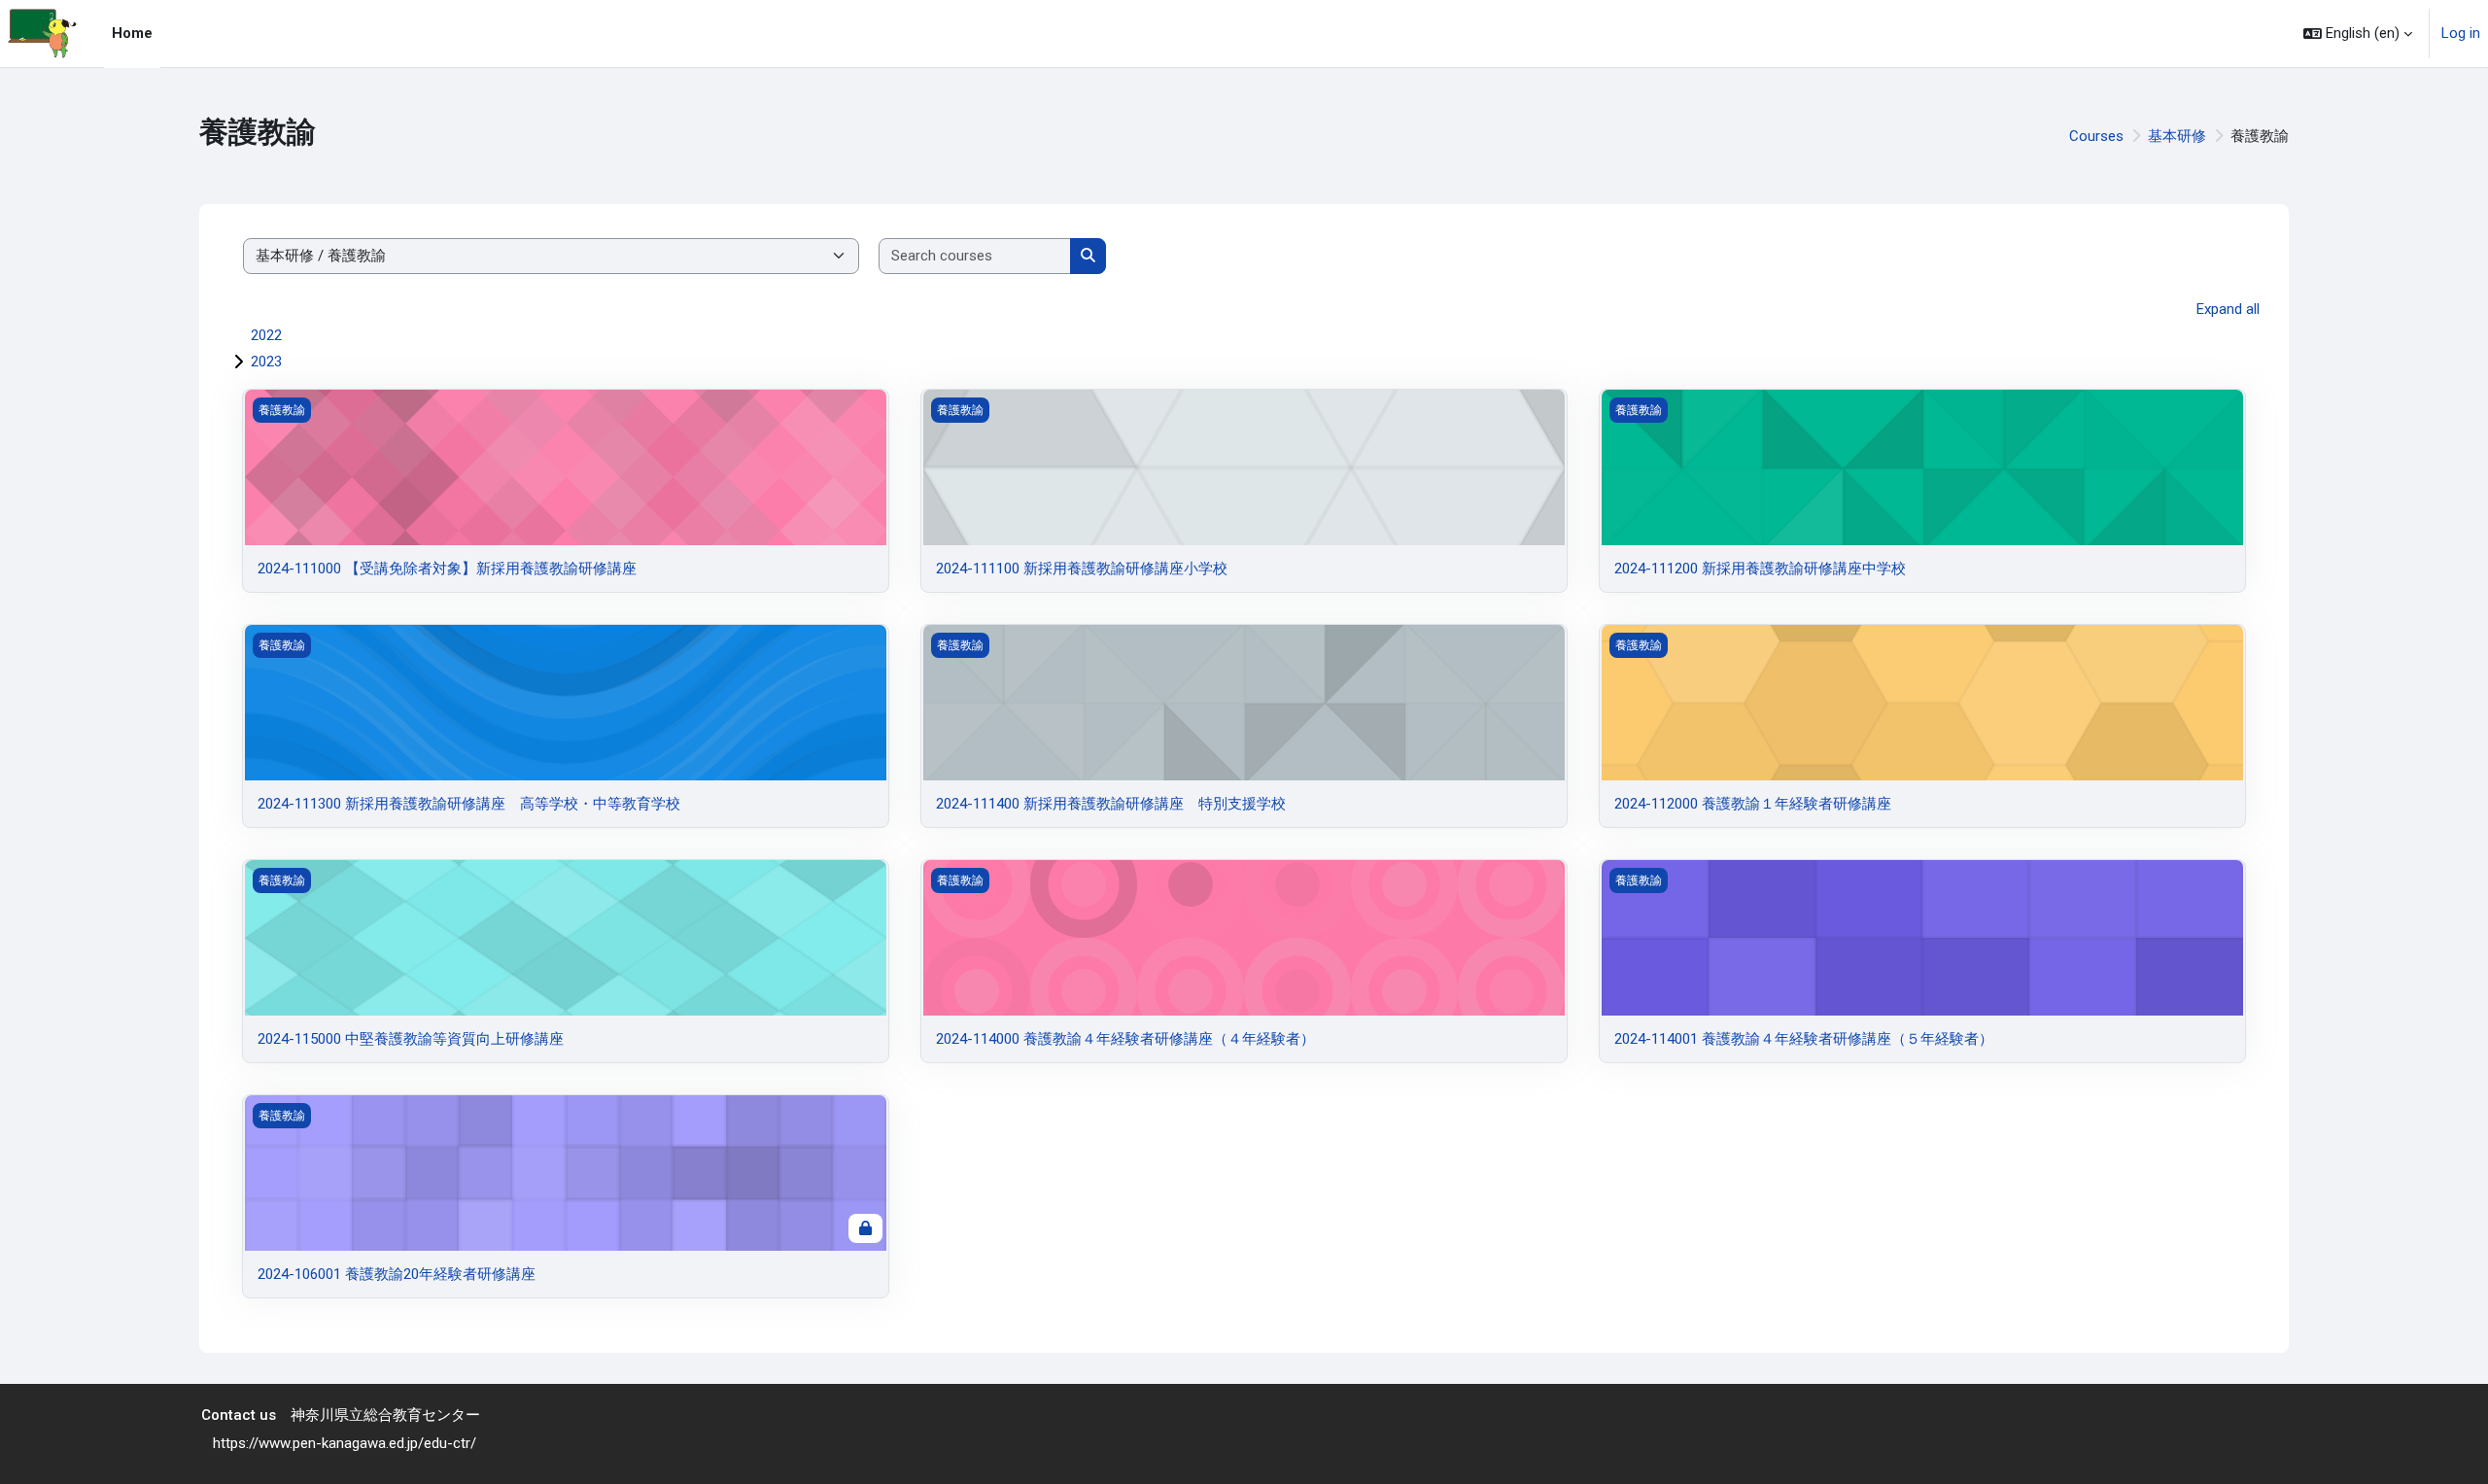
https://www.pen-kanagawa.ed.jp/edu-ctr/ (345, 1442)
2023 (266, 362)
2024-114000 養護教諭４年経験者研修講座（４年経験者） (1125, 1039)
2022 (266, 335)
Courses (2096, 136)
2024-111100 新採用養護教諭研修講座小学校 (1082, 569)
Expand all (2228, 309)
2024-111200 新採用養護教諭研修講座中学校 (1760, 569)
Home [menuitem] (132, 33)
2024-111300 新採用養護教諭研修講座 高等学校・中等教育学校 (469, 804)
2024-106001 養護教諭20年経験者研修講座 (397, 1274)
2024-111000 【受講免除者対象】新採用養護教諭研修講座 (447, 569)
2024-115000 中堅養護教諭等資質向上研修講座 (411, 1039)
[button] (2358, 34)
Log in (2461, 33)
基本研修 (2177, 136)
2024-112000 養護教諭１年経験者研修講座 (1753, 804)
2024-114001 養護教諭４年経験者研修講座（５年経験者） (1804, 1039)
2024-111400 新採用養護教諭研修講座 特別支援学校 (1111, 804)
